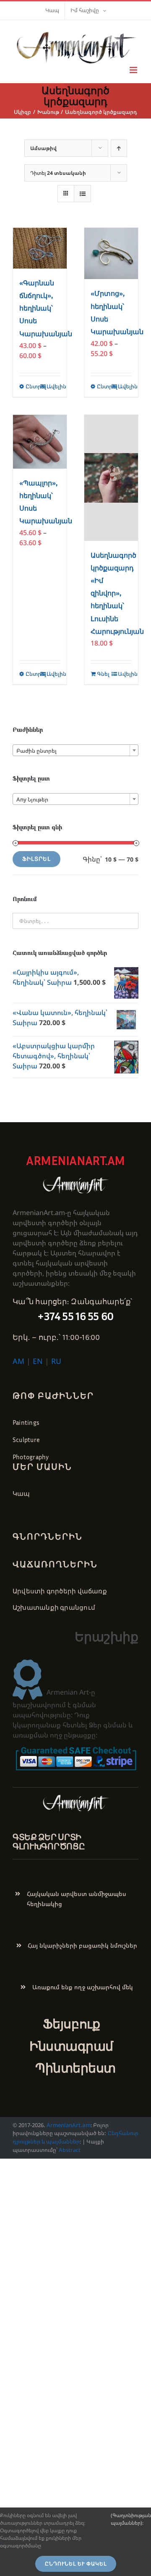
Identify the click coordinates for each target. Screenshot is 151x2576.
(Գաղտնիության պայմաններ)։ (131, 2519)
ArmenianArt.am (68, 2125)
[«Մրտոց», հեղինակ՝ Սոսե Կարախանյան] (111, 254)
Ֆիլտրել (36, 859)
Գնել (103, 674)
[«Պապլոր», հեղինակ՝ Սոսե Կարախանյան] (40, 442)
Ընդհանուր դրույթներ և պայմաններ (75, 2137)
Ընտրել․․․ (33, 386)
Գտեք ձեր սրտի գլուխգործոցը (49, 1841)
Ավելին (53, 386)
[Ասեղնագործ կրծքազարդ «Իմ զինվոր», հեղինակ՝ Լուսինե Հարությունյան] (111, 478)
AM (18, 1361)
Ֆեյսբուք (71, 2024)
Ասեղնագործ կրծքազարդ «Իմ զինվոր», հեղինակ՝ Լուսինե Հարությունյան (117, 593)
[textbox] (75, 751)
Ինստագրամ (71, 2046)
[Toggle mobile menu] (134, 70)
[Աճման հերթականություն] (119, 148)
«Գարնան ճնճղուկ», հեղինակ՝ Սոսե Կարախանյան (46, 308)
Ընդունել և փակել (76, 2564)
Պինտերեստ (75, 2068)
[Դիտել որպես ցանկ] (82, 194)
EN (38, 1361)
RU (56, 1361)
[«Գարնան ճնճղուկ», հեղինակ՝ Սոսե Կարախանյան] (40, 248)
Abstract (69, 2150)
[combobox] (75, 750)
